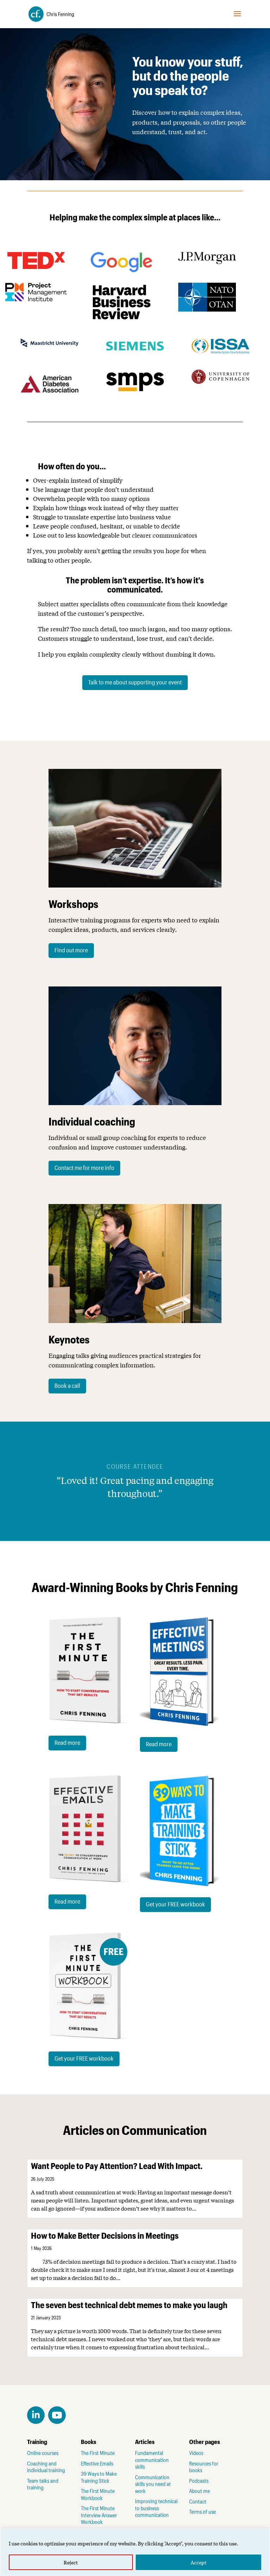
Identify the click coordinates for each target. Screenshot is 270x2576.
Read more (67, 1742)
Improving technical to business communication (156, 2508)
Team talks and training (43, 2484)
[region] (135, 2552)
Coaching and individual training (46, 2467)
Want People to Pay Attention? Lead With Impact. (117, 2166)
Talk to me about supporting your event (135, 682)
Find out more (71, 950)
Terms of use (202, 2512)
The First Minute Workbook (98, 2494)
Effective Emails (97, 2463)
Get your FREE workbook (175, 1904)
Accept (198, 2562)
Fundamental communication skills (152, 2460)
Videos (196, 2453)
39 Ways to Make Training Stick (99, 2477)
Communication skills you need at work (153, 2484)
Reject (71, 2562)
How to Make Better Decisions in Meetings (105, 2235)
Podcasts (199, 2481)
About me (200, 2491)
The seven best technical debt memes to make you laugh (129, 2305)
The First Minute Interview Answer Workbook (99, 2515)
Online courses (43, 2453)
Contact (198, 2501)
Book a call (67, 1385)
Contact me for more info (84, 1167)
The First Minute (98, 2453)
